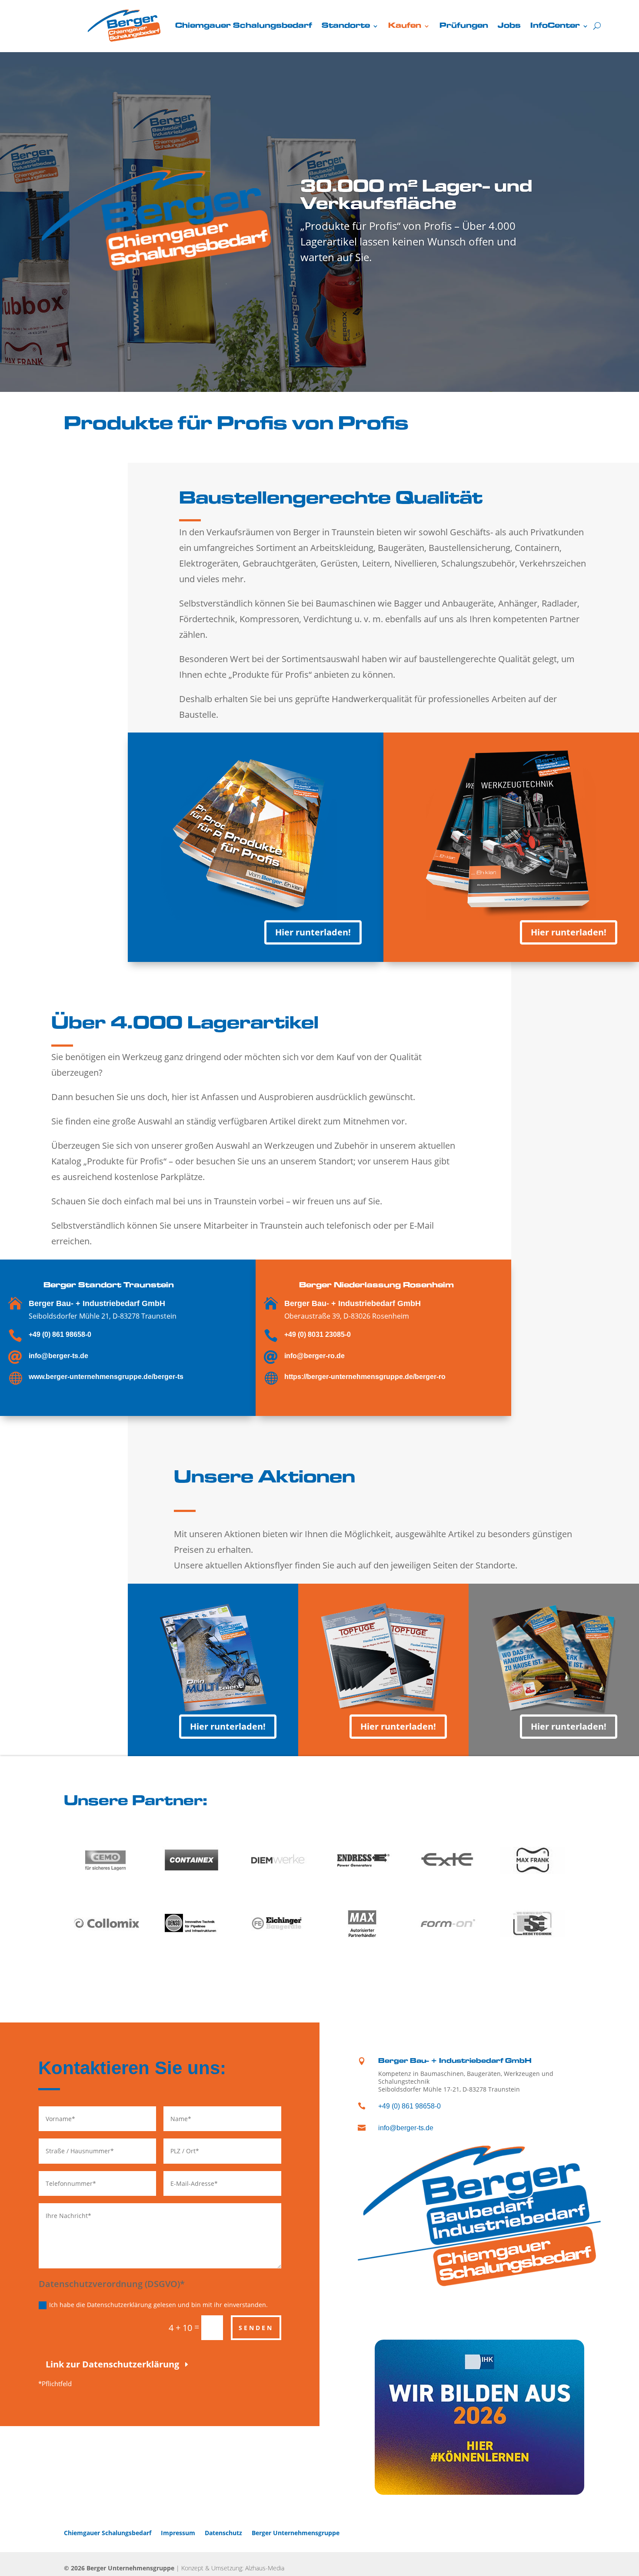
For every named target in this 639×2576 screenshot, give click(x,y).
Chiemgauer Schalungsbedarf (244, 26)
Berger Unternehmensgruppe (296, 2532)
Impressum (178, 2532)
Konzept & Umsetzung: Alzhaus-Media (233, 2568)
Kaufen (405, 26)
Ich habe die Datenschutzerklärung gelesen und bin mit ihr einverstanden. (158, 2305)
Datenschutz (223, 2532)
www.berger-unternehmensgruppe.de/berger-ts (106, 1377)
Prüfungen (464, 26)
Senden (256, 2328)
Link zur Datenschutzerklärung (112, 2364)
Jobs (509, 26)
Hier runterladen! (313, 932)
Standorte (346, 26)
